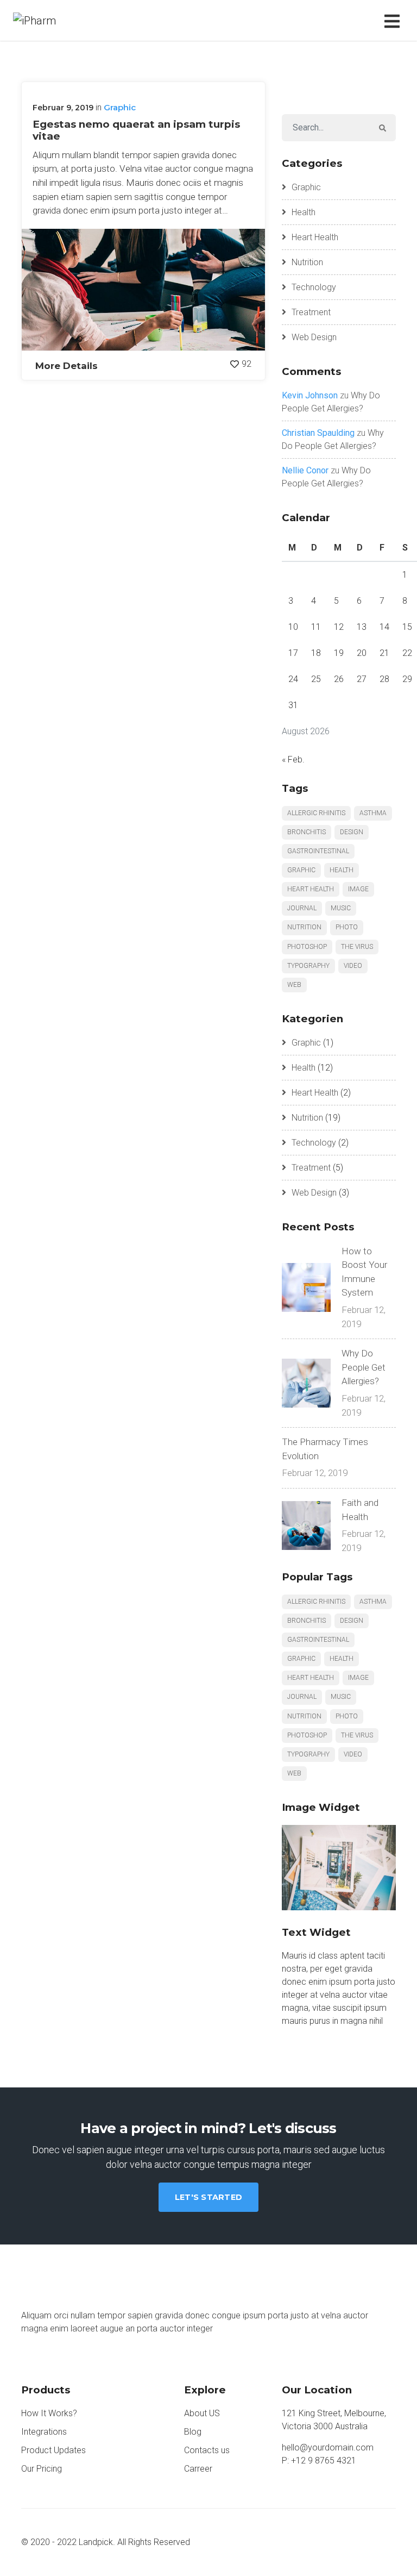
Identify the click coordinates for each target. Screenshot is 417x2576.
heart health (311, 889)
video (353, 966)
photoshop (307, 947)
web (294, 985)
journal (302, 908)
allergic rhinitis (316, 813)
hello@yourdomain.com (328, 2447)
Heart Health (315, 237)
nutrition (304, 927)
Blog (193, 2432)
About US (202, 2413)
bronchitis (307, 832)
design (352, 832)
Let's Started (208, 2197)
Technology (314, 287)
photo (347, 927)
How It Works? (49, 2413)
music (341, 908)
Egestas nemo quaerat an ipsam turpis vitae (136, 130)
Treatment (311, 312)
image (358, 889)
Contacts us (207, 2450)
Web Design (314, 337)
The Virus (357, 947)
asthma (373, 813)
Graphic (120, 107)
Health (304, 212)
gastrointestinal (318, 851)
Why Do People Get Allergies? (364, 1367)
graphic (301, 870)
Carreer (198, 2469)
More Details (67, 365)
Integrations (44, 2432)
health (342, 870)
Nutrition (307, 262)
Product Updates (53, 2450)
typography (308, 966)
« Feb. (293, 759)
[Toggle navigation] (394, 20)
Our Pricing (42, 2469)
